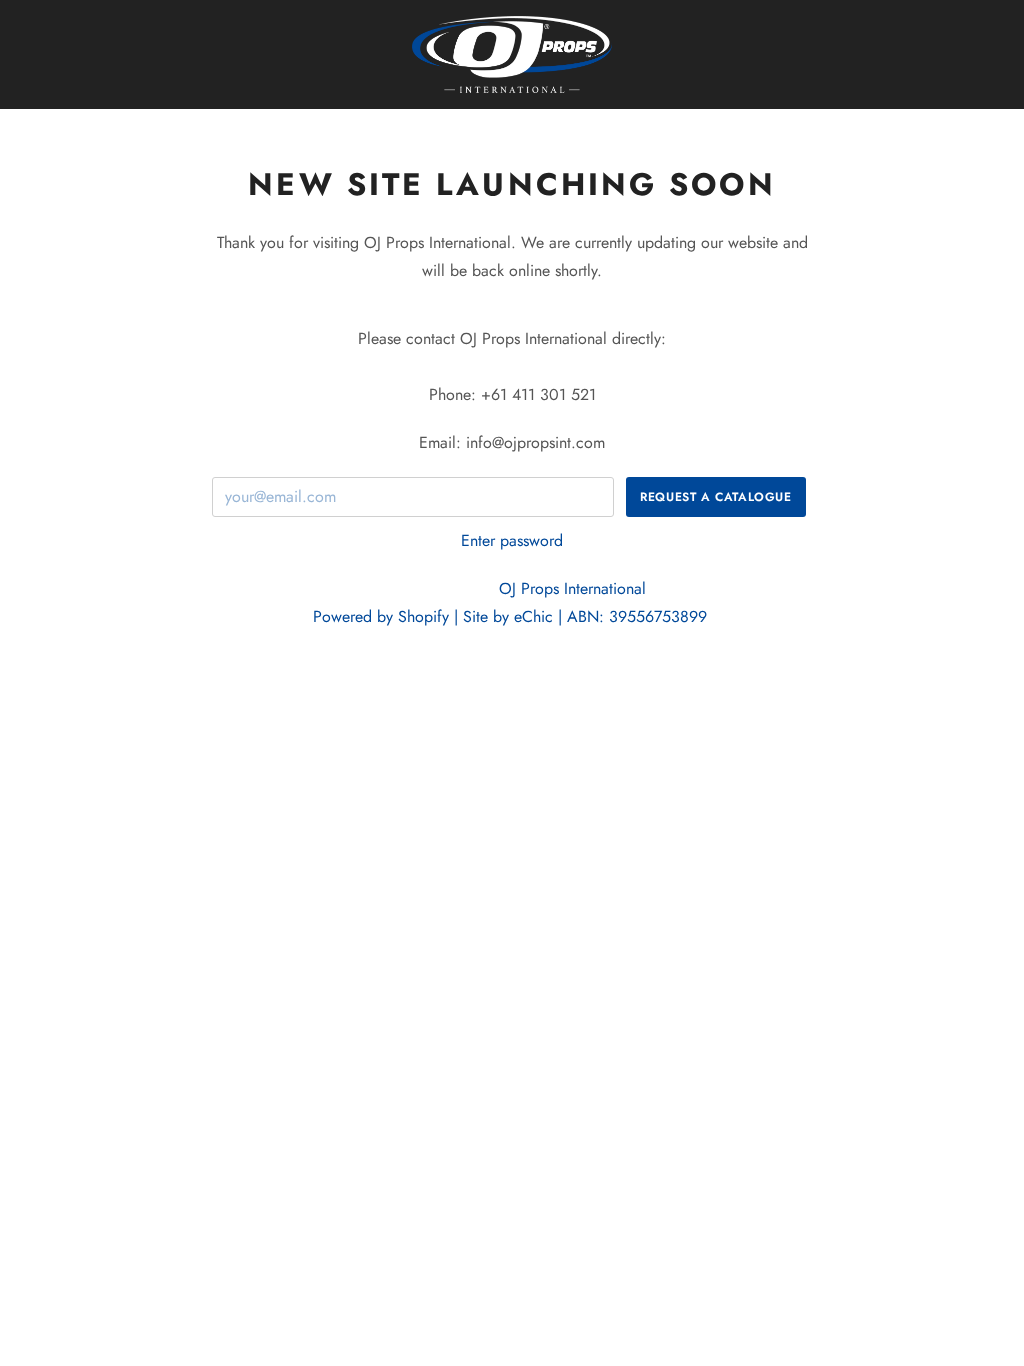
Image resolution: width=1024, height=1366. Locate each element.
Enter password (512, 540)
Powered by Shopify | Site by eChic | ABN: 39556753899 (509, 616)
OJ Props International (575, 588)
